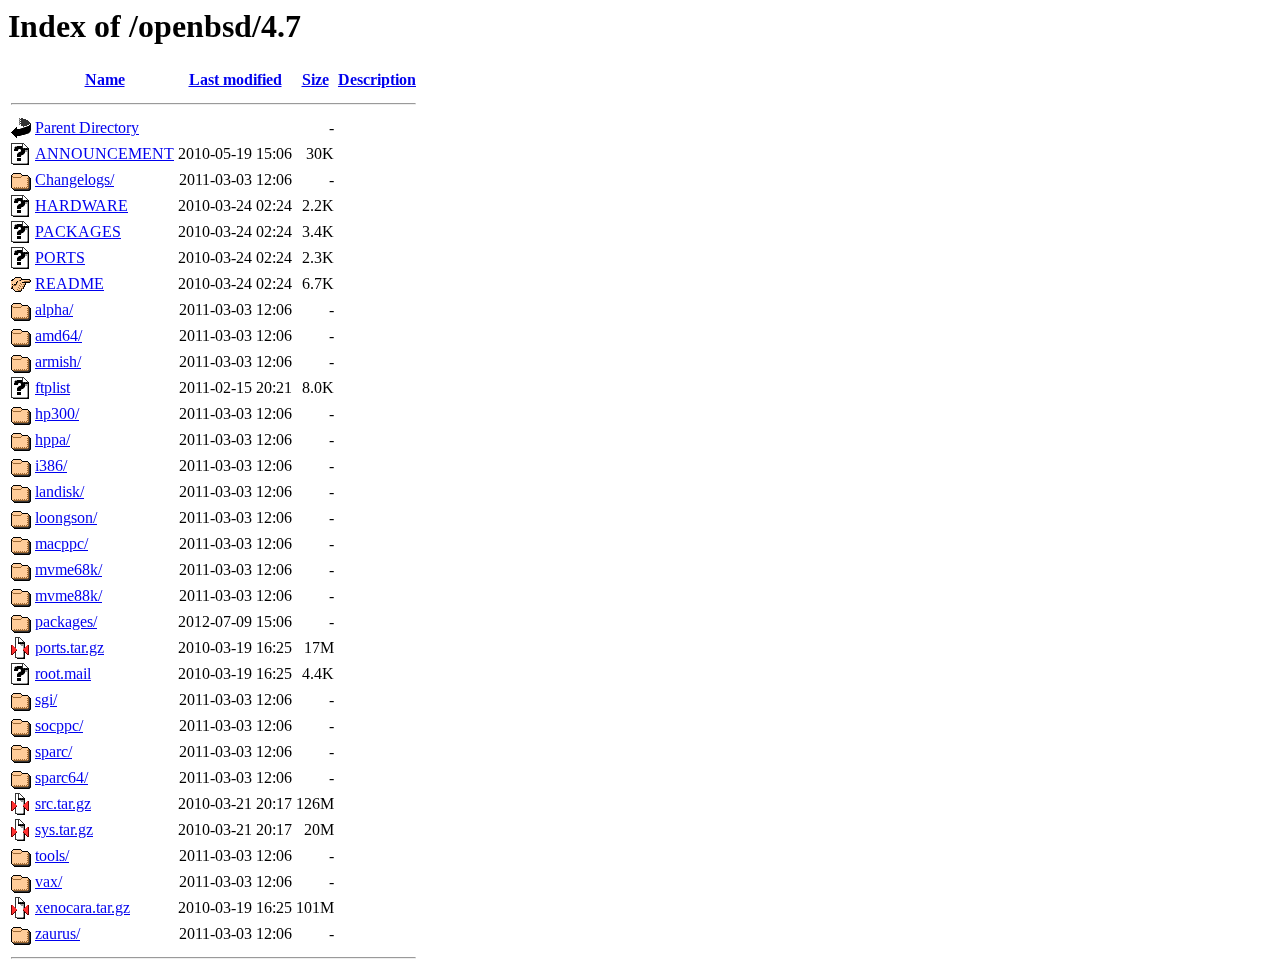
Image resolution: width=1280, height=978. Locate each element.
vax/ (48, 881)
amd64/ (58, 335)
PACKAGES (78, 231)
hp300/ (57, 413)
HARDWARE (81, 205)
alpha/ (54, 309)
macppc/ (61, 543)
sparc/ (53, 751)
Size (315, 79)
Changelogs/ (74, 179)
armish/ (58, 361)
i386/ (51, 465)
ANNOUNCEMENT (104, 153)
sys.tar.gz (64, 829)
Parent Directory (87, 127)
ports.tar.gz (69, 647)
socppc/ (59, 725)
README (69, 283)
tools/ (52, 855)
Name (105, 79)
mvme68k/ (68, 569)
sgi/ (46, 699)
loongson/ (66, 517)
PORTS (60, 257)
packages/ (66, 621)
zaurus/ (57, 933)
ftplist (52, 387)
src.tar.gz (63, 803)
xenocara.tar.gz (82, 907)
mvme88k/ (68, 595)
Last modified (235, 79)
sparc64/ (61, 777)
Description (377, 79)
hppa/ (52, 439)
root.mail (63, 673)
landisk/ (59, 491)
